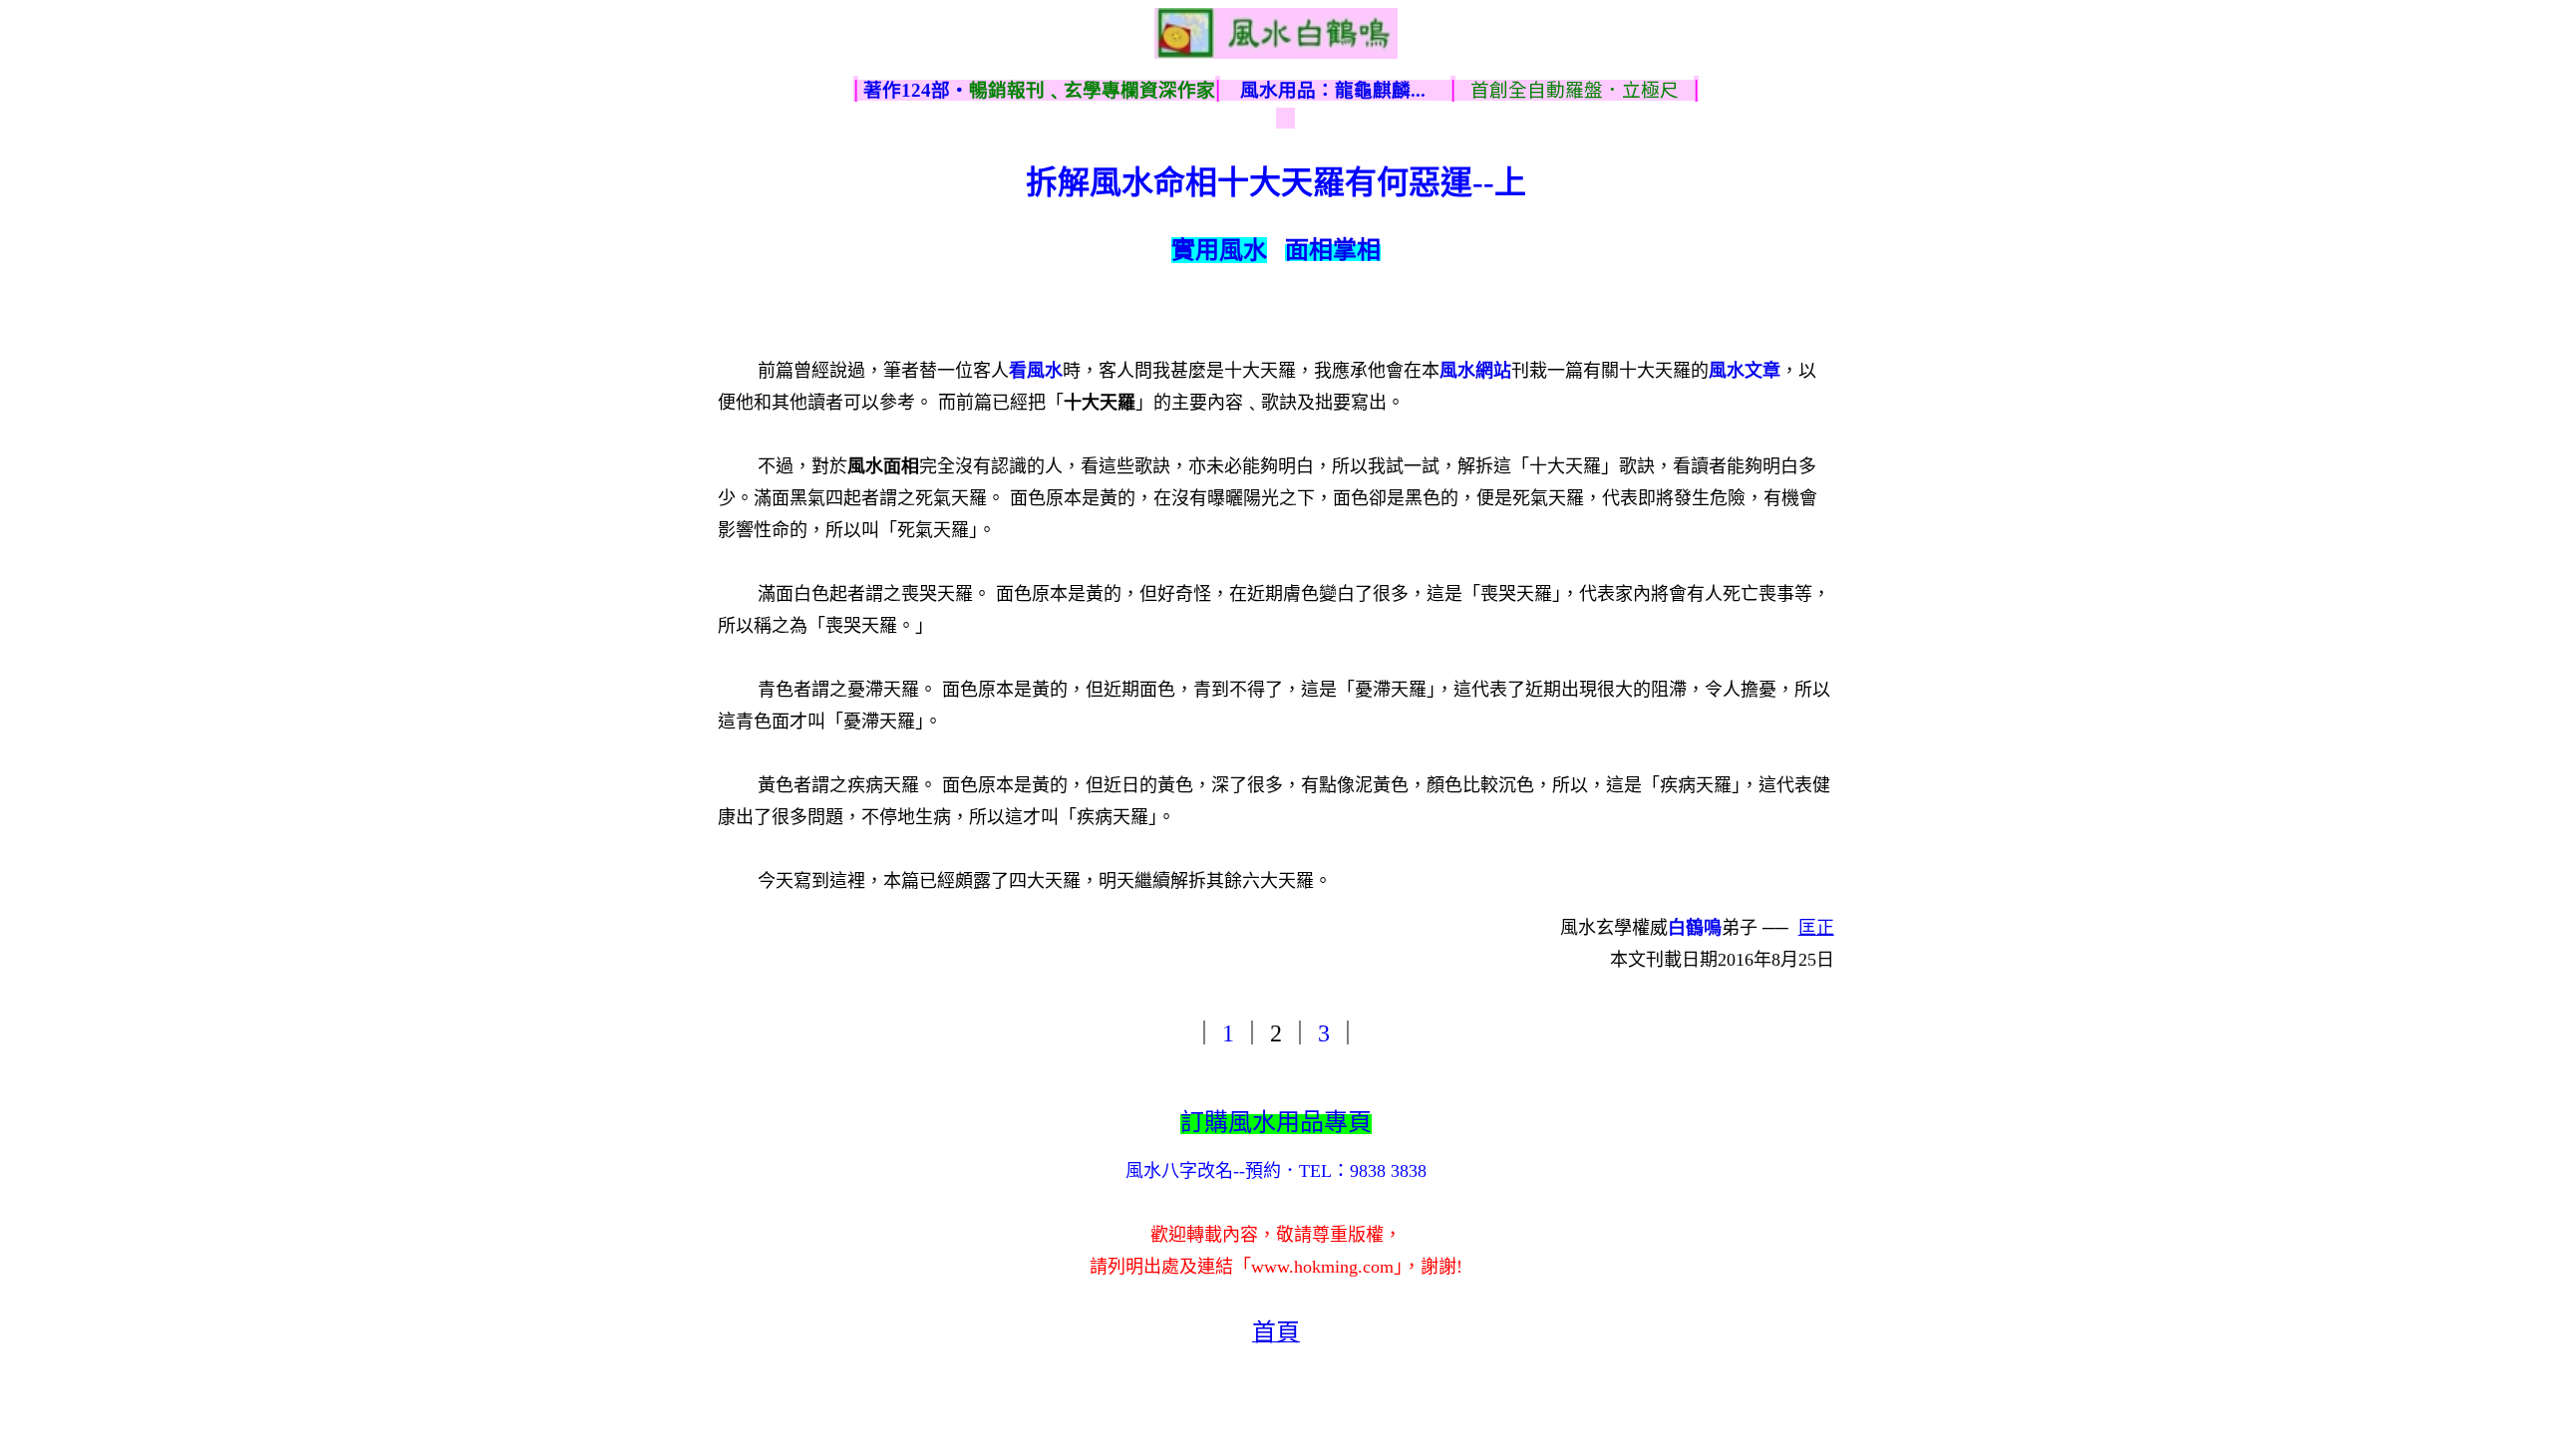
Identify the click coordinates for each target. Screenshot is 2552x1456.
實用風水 (1219, 250)
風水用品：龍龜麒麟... (1333, 90)
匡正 (1816, 928)
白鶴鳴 (1695, 928)
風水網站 (1475, 371)
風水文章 (1745, 371)
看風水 (1036, 371)
